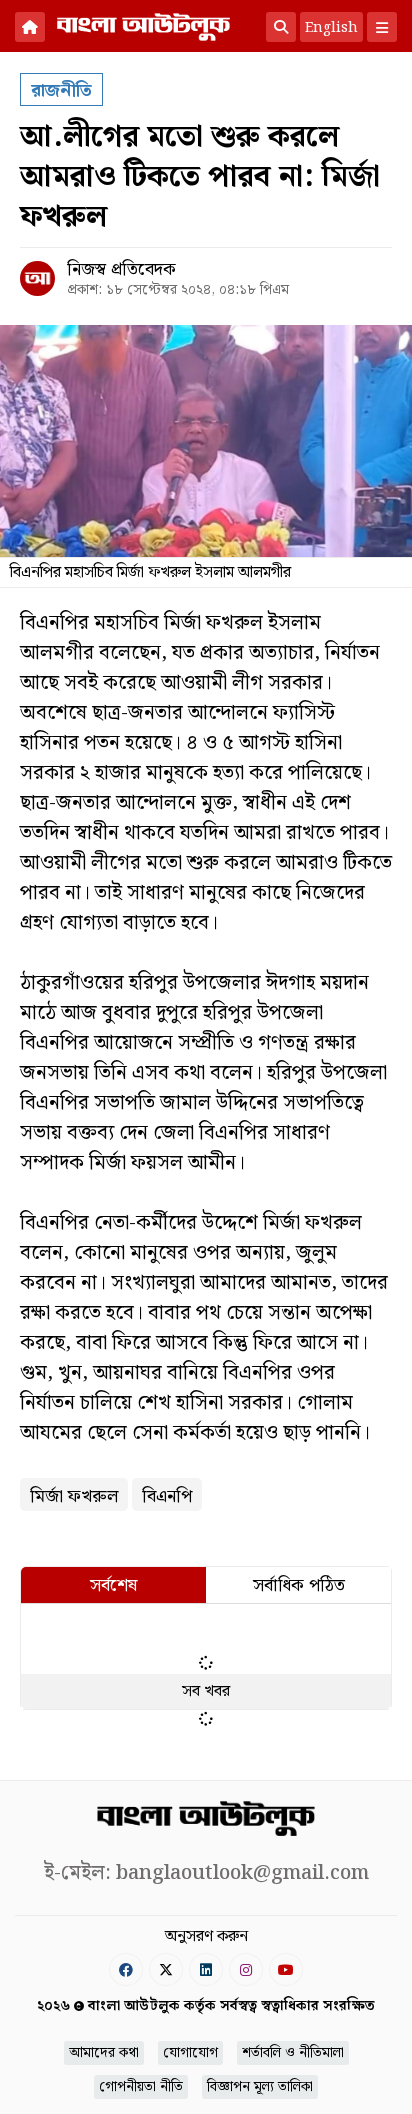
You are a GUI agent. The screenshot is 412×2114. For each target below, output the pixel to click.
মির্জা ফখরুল (74, 1496)
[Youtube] (286, 1969)
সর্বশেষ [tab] (113, 1585)
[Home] (30, 27)
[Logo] (143, 25)
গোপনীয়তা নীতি (141, 2087)
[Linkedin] (206, 1969)
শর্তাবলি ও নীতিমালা (293, 2053)
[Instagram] (246, 1969)
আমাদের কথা (104, 2053)
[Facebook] (126, 1969)
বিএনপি (167, 1496)
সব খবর (206, 1691)
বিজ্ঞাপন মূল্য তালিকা (260, 2087)
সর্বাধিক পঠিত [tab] (299, 1585)
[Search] (281, 27)
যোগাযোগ (190, 2053)
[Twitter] (166, 1969)
